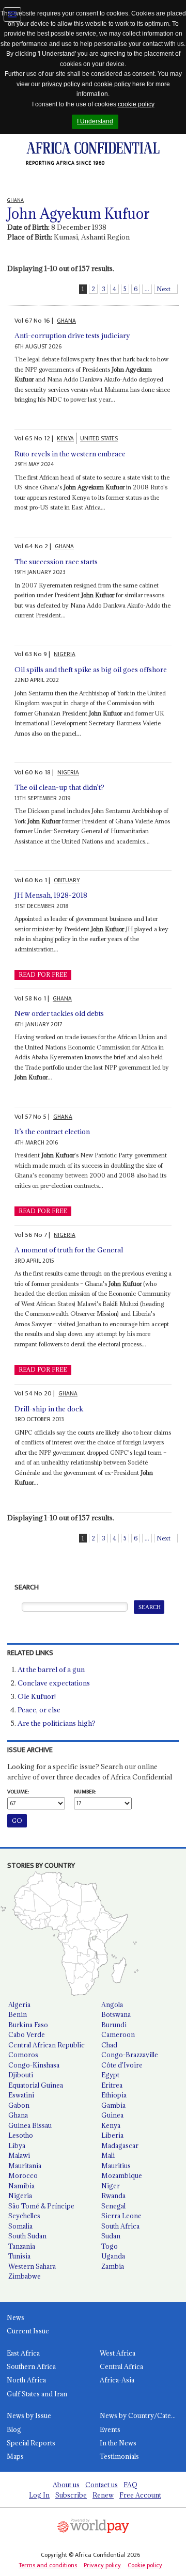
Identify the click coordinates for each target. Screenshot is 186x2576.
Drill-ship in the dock (49, 1409)
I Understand (95, 121)
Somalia (20, 2226)
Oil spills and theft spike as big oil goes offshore (91, 670)
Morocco (23, 2175)
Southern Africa (31, 2366)
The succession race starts (56, 562)
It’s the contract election (52, 1132)
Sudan (111, 2236)
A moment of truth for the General (69, 1250)
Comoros (23, 2055)
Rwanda (113, 2196)
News (16, 2317)
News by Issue (29, 2415)
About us (66, 2485)
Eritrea (112, 2085)
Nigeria (20, 2196)
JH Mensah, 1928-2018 (51, 895)
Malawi (19, 2155)
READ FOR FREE (43, 975)
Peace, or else (39, 1710)
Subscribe (71, 2495)
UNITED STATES (99, 439)
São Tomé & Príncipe (41, 2206)
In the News (118, 2443)
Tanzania (22, 2246)
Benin (18, 2014)
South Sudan (27, 2236)
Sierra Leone (121, 2216)
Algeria (19, 2005)
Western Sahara (32, 2266)
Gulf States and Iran (37, 2394)
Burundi (114, 2025)
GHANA (66, 321)
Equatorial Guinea (36, 2085)
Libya (17, 2145)
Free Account (140, 2495)
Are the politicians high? (57, 1723)
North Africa (26, 2380)
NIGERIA (65, 654)
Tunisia (19, 2256)
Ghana (18, 2115)
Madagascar (120, 2145)
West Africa (118, 2353)
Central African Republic (47, 2045)
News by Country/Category (143, 2415)
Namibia (21, 2186)
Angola (112, 2005)
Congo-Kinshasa (34, 2065)
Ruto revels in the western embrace (70, 454)
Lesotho (21, 2135)
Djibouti (21, 2075)
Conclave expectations (54, 1683)
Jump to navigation (12, 14)
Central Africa (121, 2366)
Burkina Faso (28, 2025)
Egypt (110, 2075)
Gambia (113, 2105)
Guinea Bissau (30, 2125)
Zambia (113, 2266)
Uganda (113, 2256)
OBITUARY (67, 880)
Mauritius (116, 2166)
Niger (111, 2186)
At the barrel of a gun (51, 1669)
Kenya (111, 2125)
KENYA (65, 439)
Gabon (19, 2105)
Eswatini (21, 2095)
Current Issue (28, 2331)
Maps (15, 2456)
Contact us (102, 2485)
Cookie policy (145, 2565)
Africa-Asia (117, 2380)
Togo (110, 2246)
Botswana (116, 2014)
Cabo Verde (27, 2034)
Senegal (113, 2206)
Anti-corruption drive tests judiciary (72, 336)
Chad (109, 2045)
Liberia (112, 2135)
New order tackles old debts (59, 1013)
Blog (14, 2429)
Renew (103, 2495)
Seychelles (24, 2216)
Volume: (18, 1792)
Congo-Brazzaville (130, 2055)
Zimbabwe (25, 2276)
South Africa (120, 2226)
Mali (108, 2155)
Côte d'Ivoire (122, 2065)
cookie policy (112, 84)
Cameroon (118, 2034)
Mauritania (25, 2166)
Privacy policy (102, 2565)
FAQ (130, 2485)
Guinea (112, 2115)
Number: (85, 1792)
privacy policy (61, 84)
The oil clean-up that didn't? (59, 787)
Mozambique (122, 2175)
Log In (39, 2495)
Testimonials (119, 2456)
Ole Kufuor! (37, 1696)
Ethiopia (114, 2095)
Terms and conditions (48, 2565)
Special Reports (31, 2443)
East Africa (23, 2353)
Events (110, 2429)
